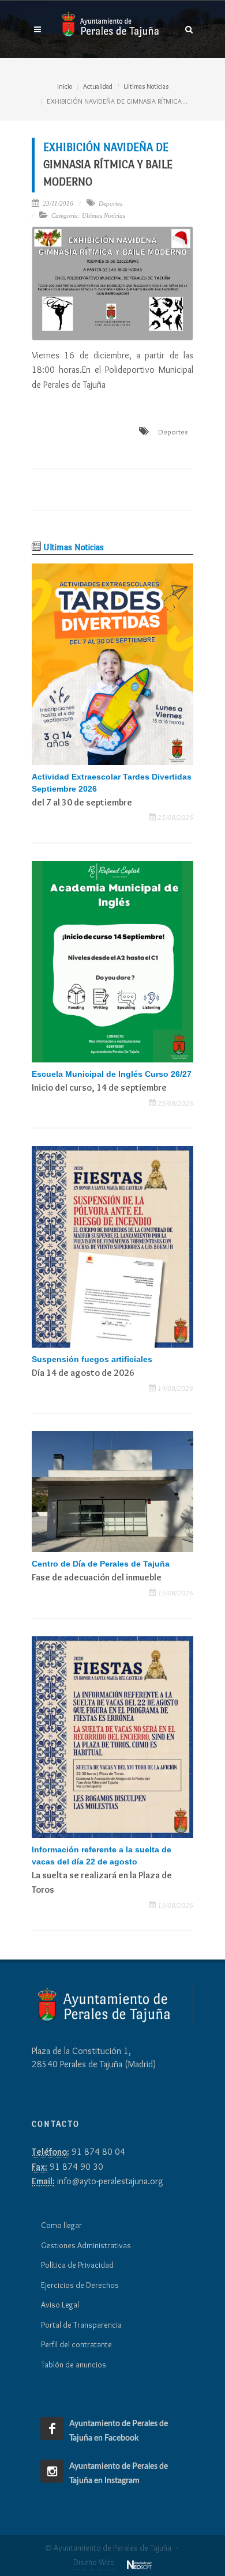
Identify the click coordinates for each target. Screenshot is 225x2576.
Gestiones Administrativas (86, 2245)
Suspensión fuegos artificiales (92, 1359)
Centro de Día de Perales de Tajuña (101, 1564)
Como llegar (61, 2225)
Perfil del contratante (76, 2344)
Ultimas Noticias (146, 86)
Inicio (65, 86)
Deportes (110, 203)
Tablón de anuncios (74, 2365)
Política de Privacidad (77, 2265)
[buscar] (189, 28)
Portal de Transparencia (81, 2325)
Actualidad (98, 86)
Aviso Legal (60, 2305)
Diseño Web (94, 2562)
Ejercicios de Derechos (80, 2285)
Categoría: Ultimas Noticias (88, 215)
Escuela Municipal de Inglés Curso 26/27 (112, 1074)
